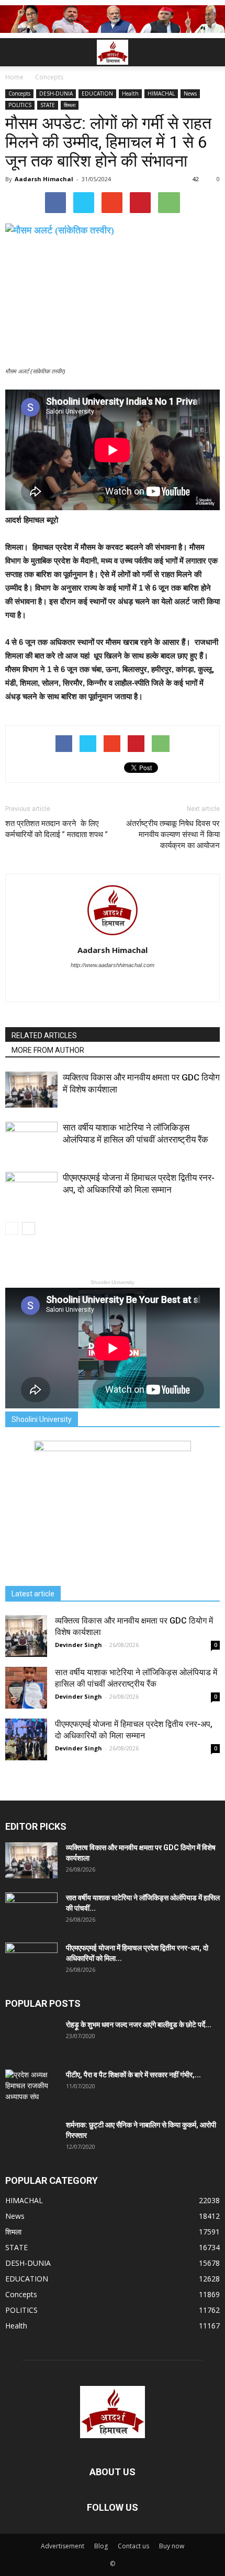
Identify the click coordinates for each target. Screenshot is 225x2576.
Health (130, 93)
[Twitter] (113, 986)
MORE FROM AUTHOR (48, 1050)
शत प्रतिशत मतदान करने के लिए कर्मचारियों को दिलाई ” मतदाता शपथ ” (59, 829)
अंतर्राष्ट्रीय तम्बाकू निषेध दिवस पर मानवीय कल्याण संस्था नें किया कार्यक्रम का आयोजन (173, 834)
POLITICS (20, 105)
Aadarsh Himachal (44, 179)
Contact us (133, 2546)
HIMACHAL (161, 93)
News (190, 93)
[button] (210, 52)
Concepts (19, 93)
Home (14, 77)
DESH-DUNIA (56, 93)
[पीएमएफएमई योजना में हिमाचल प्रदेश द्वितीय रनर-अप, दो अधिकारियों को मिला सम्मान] (31, 1190)
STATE (48, 105)
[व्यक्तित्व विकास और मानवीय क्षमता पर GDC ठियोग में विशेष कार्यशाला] (31, 1090)
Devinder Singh (78, 1645)
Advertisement (63, 2546)
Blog (101, 2546)
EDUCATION (97, 93)
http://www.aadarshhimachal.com (113, 965)
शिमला (70, 105)
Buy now (172, 2546)
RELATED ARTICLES (44, 1036)
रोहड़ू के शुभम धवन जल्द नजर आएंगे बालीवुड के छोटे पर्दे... (139, 2025)
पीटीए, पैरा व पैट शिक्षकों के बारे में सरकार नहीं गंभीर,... (133, 2075)
